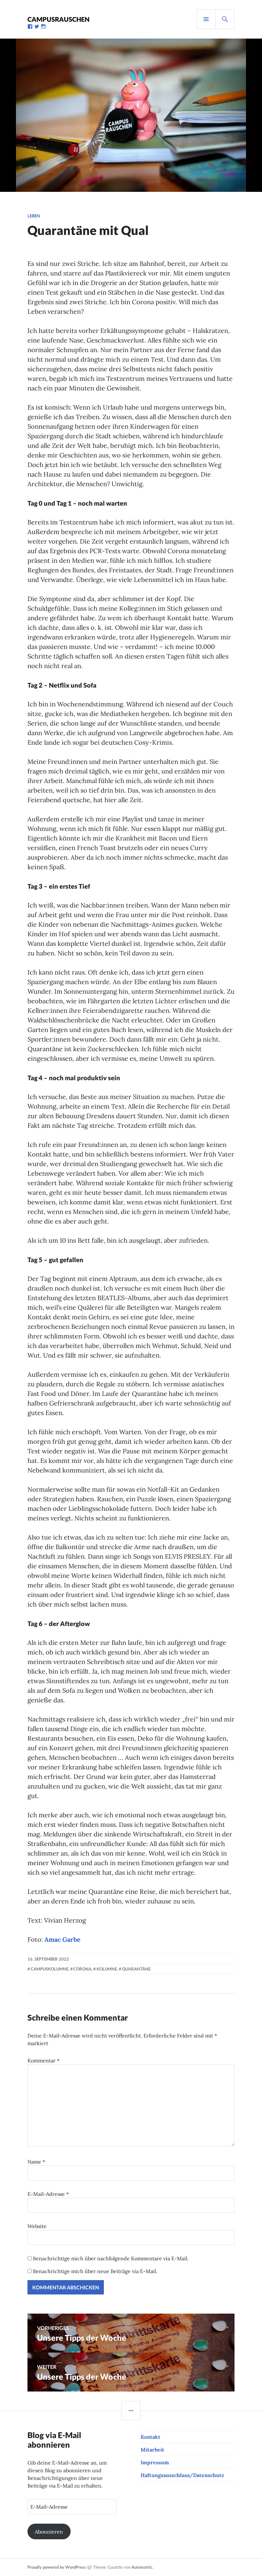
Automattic (142, 2567)
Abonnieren (49, 2532)
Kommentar (44, 2060)
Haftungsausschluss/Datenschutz (182, 2475)
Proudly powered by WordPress (57, 2567)
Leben (34, 216)
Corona (82, 1969)
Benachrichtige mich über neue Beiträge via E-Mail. (95, 2271)
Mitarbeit (152, 2450)
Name (36, 2162)
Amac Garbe (62, 1939)
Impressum (155, 2462)
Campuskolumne (50, 1969)
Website (37, 2226)
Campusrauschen (58, 19)
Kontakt (150, 2437)
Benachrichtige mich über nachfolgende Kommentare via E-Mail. (111, 2258)
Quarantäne (136, 1969)
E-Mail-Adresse (48, 2194)
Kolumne (107, 1969)
